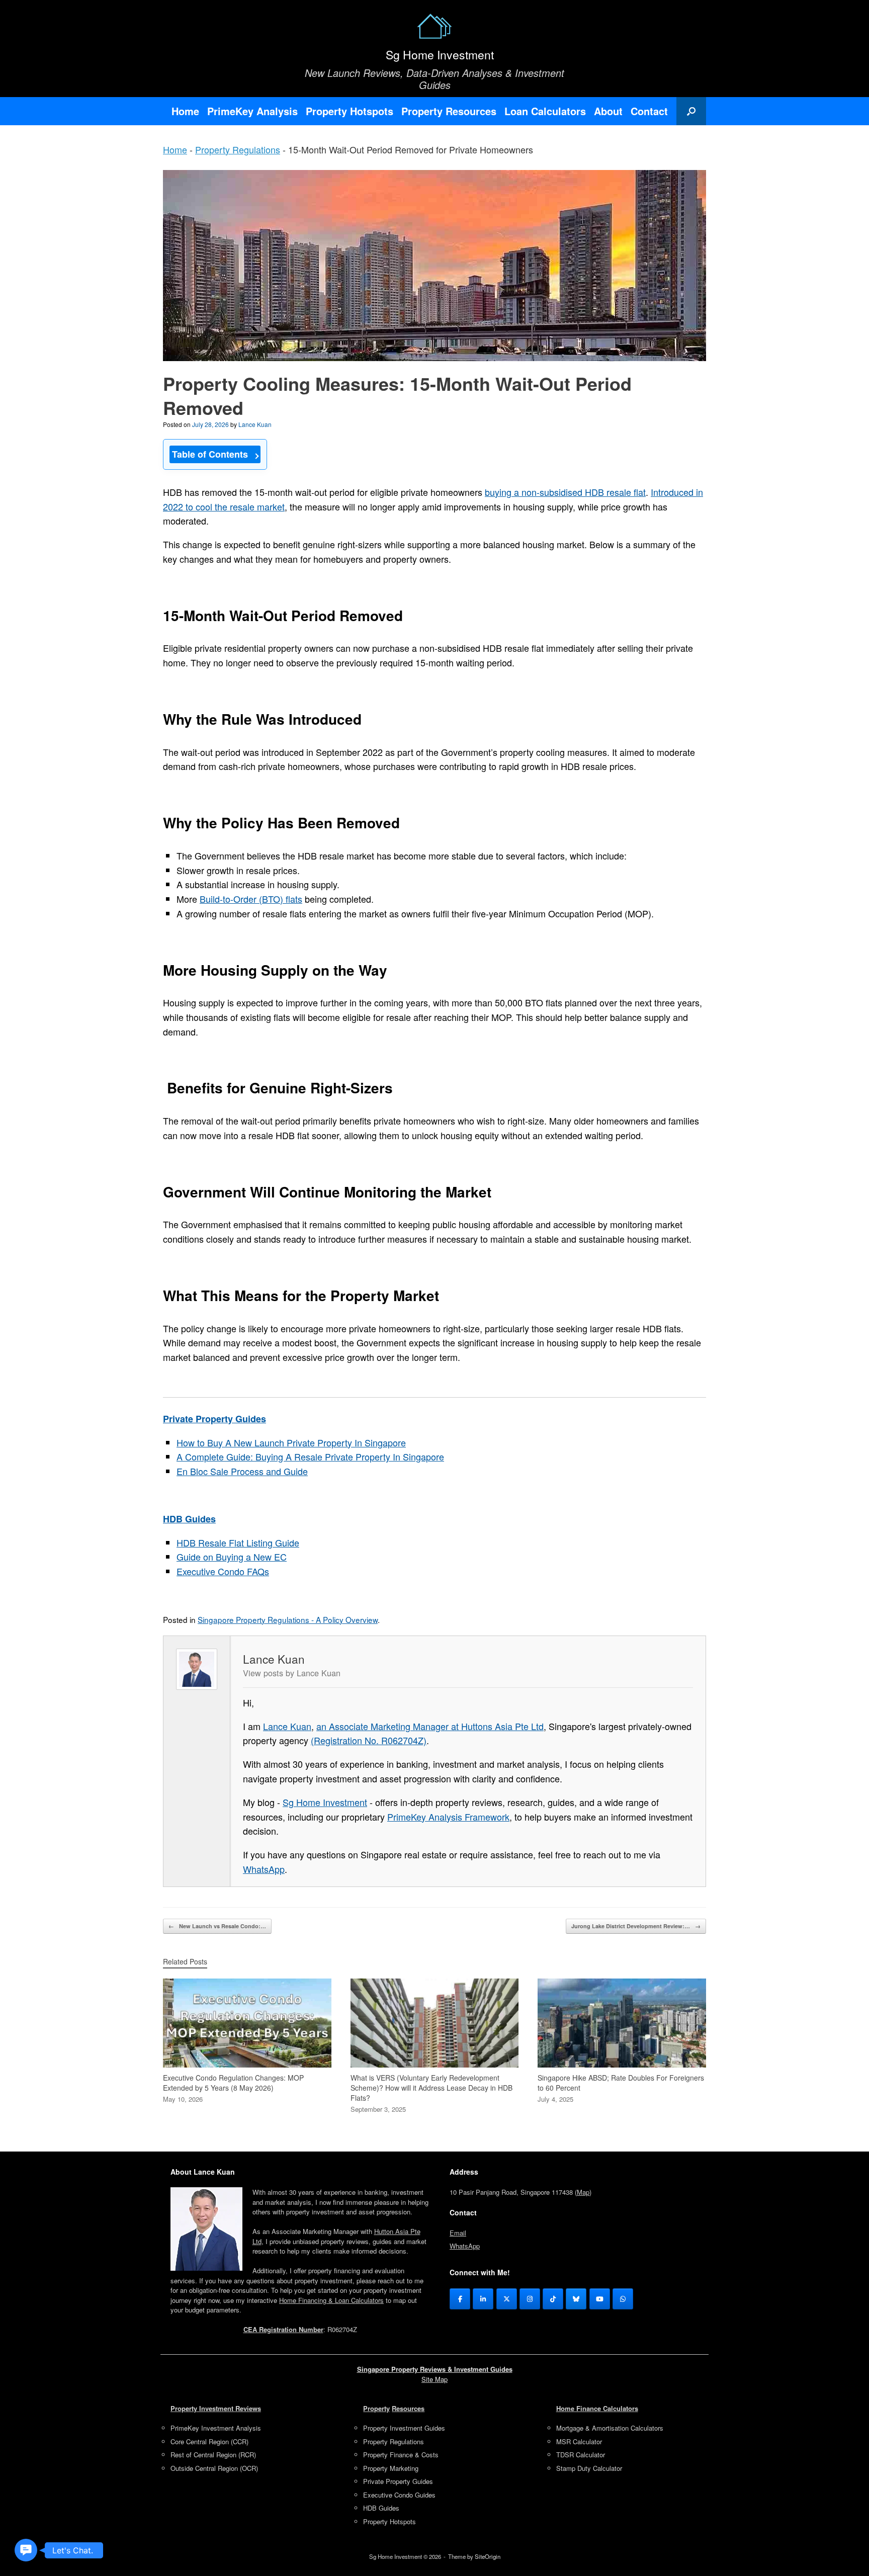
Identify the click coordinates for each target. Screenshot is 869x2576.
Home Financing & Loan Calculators (331, 2300)
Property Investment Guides (404, 2428)
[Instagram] (530, 2299)
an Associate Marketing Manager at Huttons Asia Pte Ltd (430, 1726)
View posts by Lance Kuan (292, 1673)
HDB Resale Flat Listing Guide (238, 1542)
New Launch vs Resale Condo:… (217, 1926)
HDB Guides (381, 2508)
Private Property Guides (398, 2481)
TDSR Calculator (581, 2455)
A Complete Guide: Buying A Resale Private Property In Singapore (310, 1456)
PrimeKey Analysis (252, 111)
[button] (691, 111)
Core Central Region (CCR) (209, 2441)
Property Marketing (391, 2468)
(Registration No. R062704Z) (369, 1740)
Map (583, 2192)
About (608, 111)
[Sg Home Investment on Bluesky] (576, 2299)
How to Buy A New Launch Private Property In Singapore (291, 1442)
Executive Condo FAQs (223, 1571)
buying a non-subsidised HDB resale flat (565, 492)
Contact (649, 111)
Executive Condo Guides (399, 2495)
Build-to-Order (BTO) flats (251, 899)
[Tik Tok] (553, 2299)
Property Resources (449, 111)
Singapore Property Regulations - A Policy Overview (288, 1619)
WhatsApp (264, 1869)
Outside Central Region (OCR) (214, 2468)
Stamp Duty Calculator (589, 2468)
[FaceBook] (460, 2299)
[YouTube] (600, 2299)
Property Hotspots (350, 111)
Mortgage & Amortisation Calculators (610, 2428)
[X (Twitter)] (507, 2299)
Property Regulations (238, 149)
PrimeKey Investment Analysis (216, 2428)
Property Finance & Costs (401, 2455)
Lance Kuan (255, 424)
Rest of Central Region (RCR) (213, 2455)
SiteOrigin (488, 2556)
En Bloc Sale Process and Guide (242, 1471)
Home (185, 111)
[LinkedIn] (483, 2299)
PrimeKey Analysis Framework (448, 1817)
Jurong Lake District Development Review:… (636, 1926)
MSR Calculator (579, 2441)
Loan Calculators (545, 111)
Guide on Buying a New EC (232, 1557)
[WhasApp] (623, 2299)
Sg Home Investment (325, 1802)
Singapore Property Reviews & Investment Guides (435, 2369)
